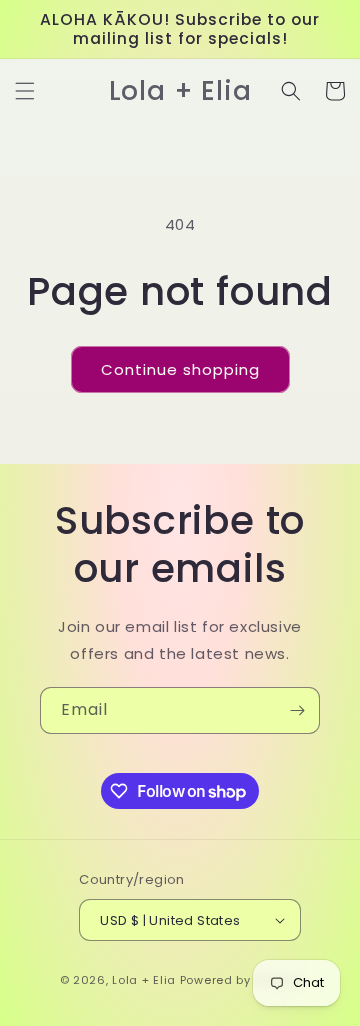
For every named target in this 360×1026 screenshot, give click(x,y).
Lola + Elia (144, 980)
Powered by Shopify (240, 980)
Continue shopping (180, 369)
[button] (25, 91)
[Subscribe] (297, 710)
